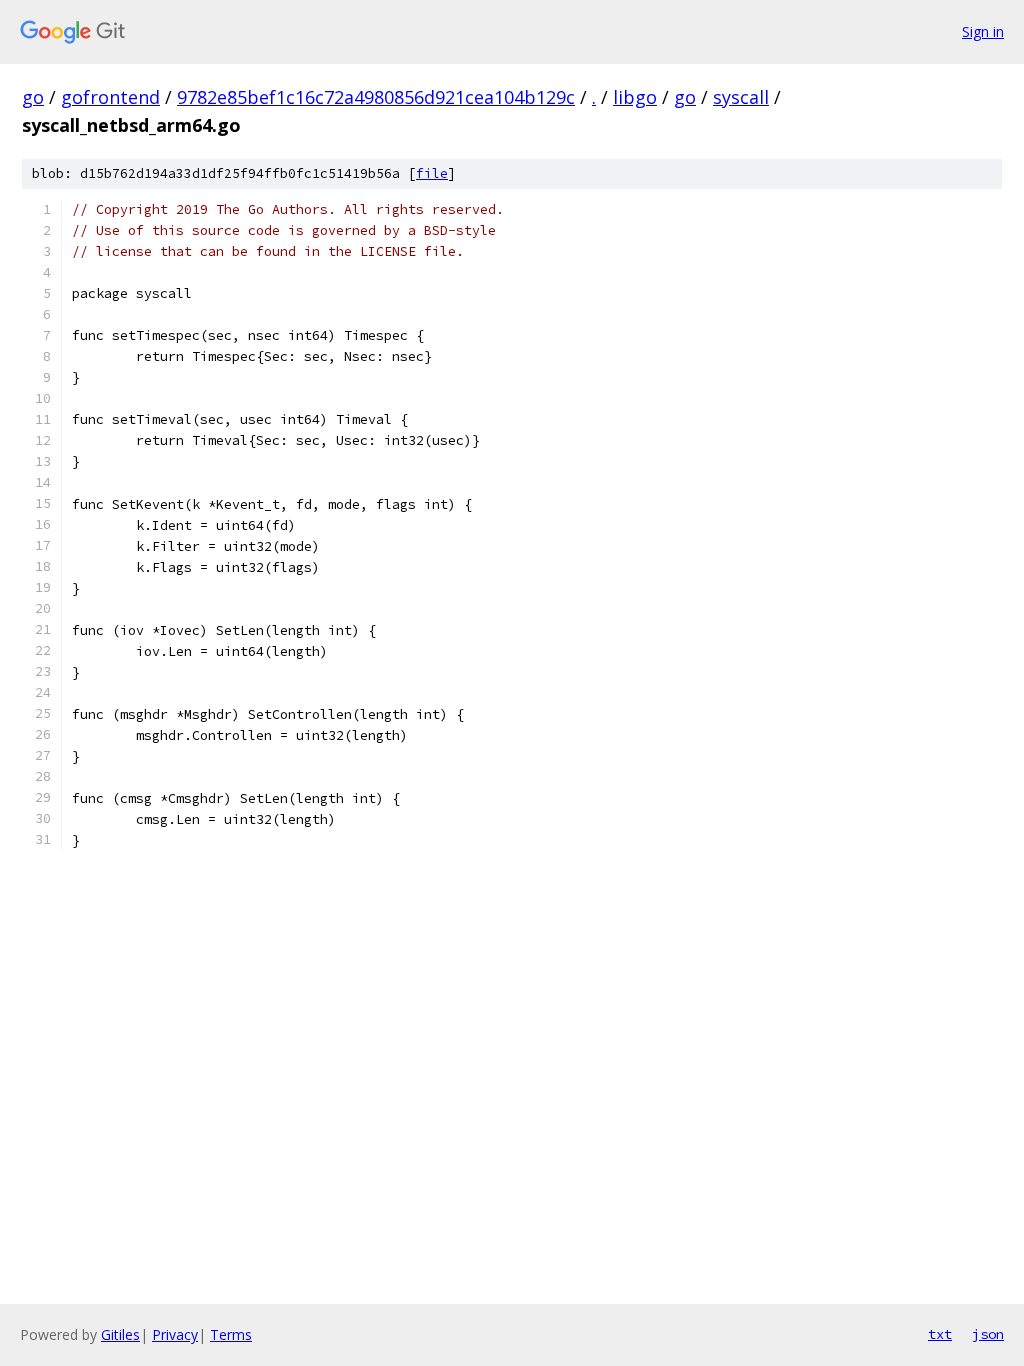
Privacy (175, 1334)
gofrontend (110, 97)
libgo (635, 97)
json (988, 1334)
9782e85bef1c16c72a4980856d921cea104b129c (376, 97)
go (33, 97)
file (432, 173)
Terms (231, 1334)
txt (940, 1334)
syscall (741, 97)
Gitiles (120, 1334)
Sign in (983, 31)
